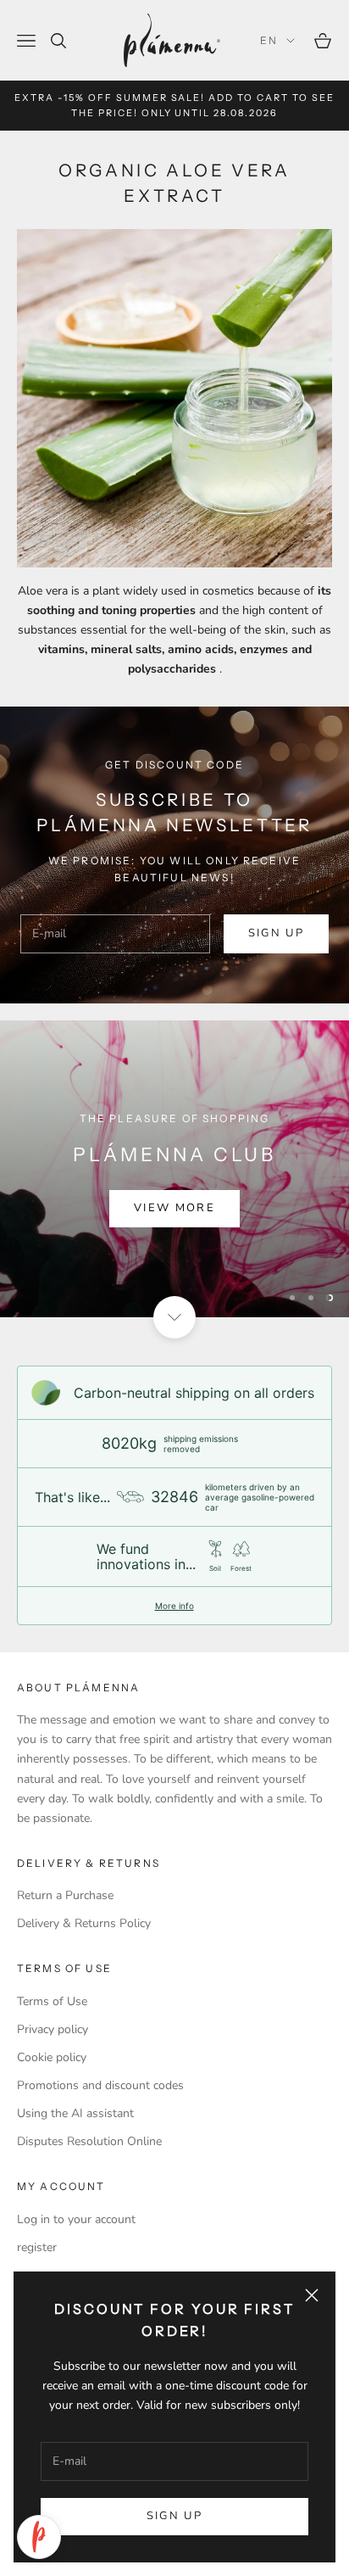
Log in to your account (76, 2219)
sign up (276, 933)
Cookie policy (52, 2057)
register (37, 2247)
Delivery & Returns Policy (84, 1923)
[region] (174, 1169)
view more (174, 1208)
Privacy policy (53, 2029)
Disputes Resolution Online (89, 2141)
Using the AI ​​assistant (75, 2113)
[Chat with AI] (39, 2537)
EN (269, 40)
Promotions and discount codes (100, 2085)
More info (174, 1606)
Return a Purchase (65, 1895)
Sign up (174, 2516)
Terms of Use (52, 2001)
